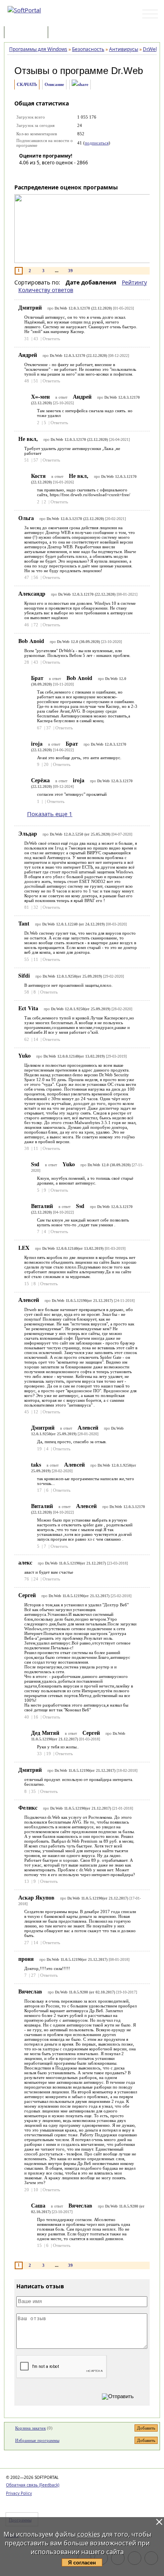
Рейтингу (134, 282)
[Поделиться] (80, 85)
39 (70, 271)
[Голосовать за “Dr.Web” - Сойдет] (49, 174)
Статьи (67, 33)
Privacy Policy (19, 2493)
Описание (54, 84)
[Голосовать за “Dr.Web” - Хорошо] (61, 174)
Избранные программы (37, 2440)
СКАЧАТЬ (27, 84)
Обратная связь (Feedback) (33, 2485)
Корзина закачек (30, 2428)
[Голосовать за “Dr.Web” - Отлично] (73, 174)
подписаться (97, 143)
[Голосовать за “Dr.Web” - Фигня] (25, 174)
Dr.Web (127, 71)
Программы (28, 33)
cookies (89, 2534)
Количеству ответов (46, 290)
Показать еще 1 (50, 814)
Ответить (51, 339)
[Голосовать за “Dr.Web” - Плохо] (37, 174)
